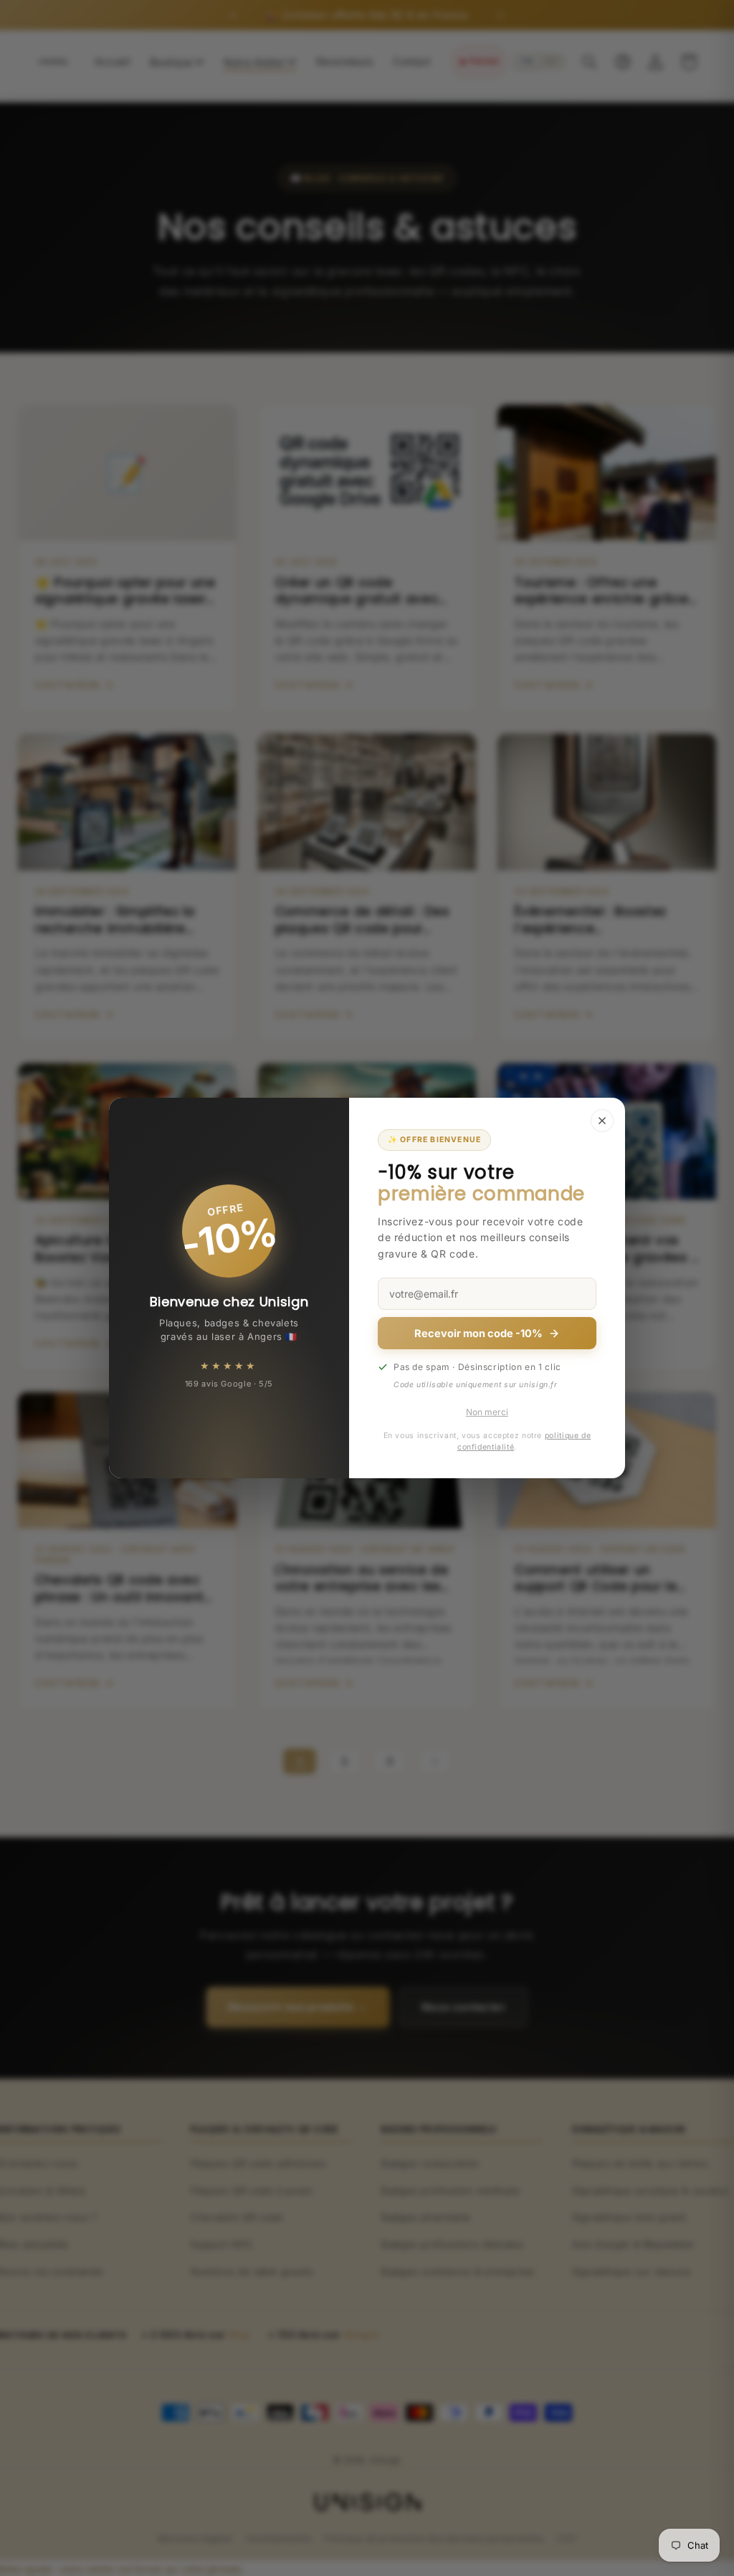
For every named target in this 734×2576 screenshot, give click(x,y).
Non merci (487, 1412)
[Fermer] (602, 1121)
